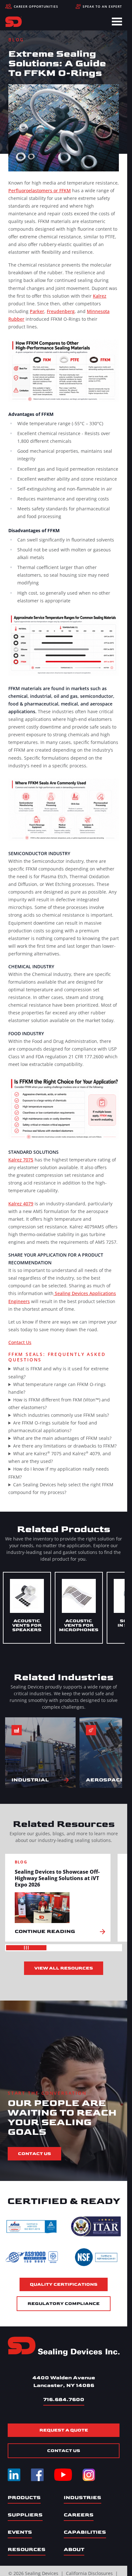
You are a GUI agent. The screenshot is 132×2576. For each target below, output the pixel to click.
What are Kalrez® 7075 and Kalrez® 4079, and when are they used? (60, 1457)
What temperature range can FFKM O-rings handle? (57, 1388)
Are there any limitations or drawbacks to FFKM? (65, 1446)
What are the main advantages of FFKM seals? (62, 1438)
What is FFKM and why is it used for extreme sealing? (58, 1372)
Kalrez (100, 296)
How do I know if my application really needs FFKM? (59, 1473)
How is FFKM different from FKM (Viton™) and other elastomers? (59, 1404)
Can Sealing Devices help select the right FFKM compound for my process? (61, 1488)
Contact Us (20, 1342)
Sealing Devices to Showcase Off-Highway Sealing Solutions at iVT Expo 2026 (57, 1878)
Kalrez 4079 (21, 1204)
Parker (37, 311)
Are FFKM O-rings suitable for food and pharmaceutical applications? (53, 1427)
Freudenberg (61, 311)
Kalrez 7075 (21, 1160)
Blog (16, 40)
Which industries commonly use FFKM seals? (61, 1415)
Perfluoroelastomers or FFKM (40, 190)
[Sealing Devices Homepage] (64, 2346)
